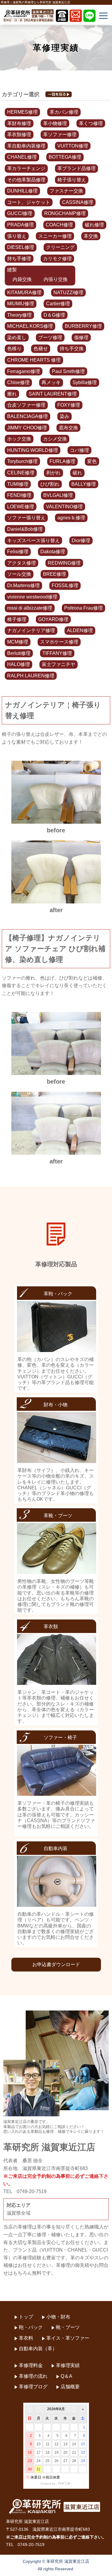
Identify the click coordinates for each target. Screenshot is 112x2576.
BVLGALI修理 (58, 495)
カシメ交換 (55, 439)
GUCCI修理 (20, 213)
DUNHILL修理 (22, 191)
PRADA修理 (20, 225)
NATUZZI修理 (68, 293)
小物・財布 (58, 2317)
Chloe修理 (18, 382)
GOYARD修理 (53, 619)
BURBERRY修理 (83, 326)
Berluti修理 (19, 653)
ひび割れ (50, 484)
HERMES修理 (22, 112)
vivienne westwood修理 (32, 597)
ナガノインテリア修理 (31, 630)
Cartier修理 (58, 304)
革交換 (91, 236)
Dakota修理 (53, 552)
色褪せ (41, 349)
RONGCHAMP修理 (65, 213)
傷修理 (81, 337)
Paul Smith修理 (68, 371)
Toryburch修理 (22, 461)
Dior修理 (81, 540)
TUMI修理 (18, 484)
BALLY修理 (84, 484)
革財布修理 (19, 123)
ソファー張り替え (26, 518)
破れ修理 (94, 225)
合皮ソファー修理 (26, 405)
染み (65, 416)
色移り (14, 349)
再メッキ (51, 382)
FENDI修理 (19, 495)
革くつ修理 (91, 123)
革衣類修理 (19, 134)
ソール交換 (19, 574)
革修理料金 (31, 2365)
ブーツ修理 (50, 337)
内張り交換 (56, 279)
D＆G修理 (54, 315)
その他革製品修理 (26, 180)
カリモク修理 (57, 259)
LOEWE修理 (21, 507)
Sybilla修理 (85, 382)
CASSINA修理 (78, 202)
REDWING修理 (64, 563)
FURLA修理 (62, 461)
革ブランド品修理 (76, 168)
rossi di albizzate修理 (30, 608)
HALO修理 (19, 664)
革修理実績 (68, 2365)
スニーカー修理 (55, 236)
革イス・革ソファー (68, 2338)
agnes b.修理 (71, 518)
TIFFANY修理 (57, 653)
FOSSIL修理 (65, 585)
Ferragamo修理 (24, 371)
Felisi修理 (18, 552)
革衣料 (26, 2338)
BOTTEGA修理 (65, 157)
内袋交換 (22, 279)
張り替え (17, 236)
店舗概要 (70, 2387)
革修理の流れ (33, 2376)
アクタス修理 (22, 563)
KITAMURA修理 (24, 293)
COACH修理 (59, 225)
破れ (77, 473)
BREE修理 (55, 574)
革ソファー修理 (60, 134)
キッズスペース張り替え (33, 540)
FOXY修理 (69, 405)
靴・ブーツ (68, 2327)
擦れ (12, 394)
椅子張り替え (72, 180)
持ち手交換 (72, 349)
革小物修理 (55, 123)
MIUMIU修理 (21, 304)
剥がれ (53, 473)
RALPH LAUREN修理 (31, 676)
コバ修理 (79, 450)
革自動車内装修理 (26, 146)
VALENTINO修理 (64, 507)
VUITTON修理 (73, 146)
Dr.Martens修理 (23, 585)
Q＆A (66, 2376)
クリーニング (60, 247)
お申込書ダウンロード (56, 1964)
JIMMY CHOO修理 (27, 428)
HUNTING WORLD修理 (33, 450)
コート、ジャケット (29, 202)
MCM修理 (18, 642)
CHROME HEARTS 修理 (34, 360)
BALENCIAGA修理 (27, 416)
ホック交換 (19, 439)
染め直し (17, 337)
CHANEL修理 (22, 157)
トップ (26, 2317)
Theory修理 (19, 315)
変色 (92, 461)
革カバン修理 (64, 112)
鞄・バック (31, 2327)
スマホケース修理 (59, 642)
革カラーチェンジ (26, 168)
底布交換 (68, 428)
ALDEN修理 (80, 630)
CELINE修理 (21, 473)
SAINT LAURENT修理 (53, 394)
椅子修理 (17, 619)
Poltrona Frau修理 (83, 608)
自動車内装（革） (38, 2349)
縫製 (12, 270)
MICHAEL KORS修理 (30, 326)
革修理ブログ (33, 2387)
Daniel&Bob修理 (25, 529)
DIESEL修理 (21, 247)
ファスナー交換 (66, 191)
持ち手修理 (19, 259)
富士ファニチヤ (59, 664)
